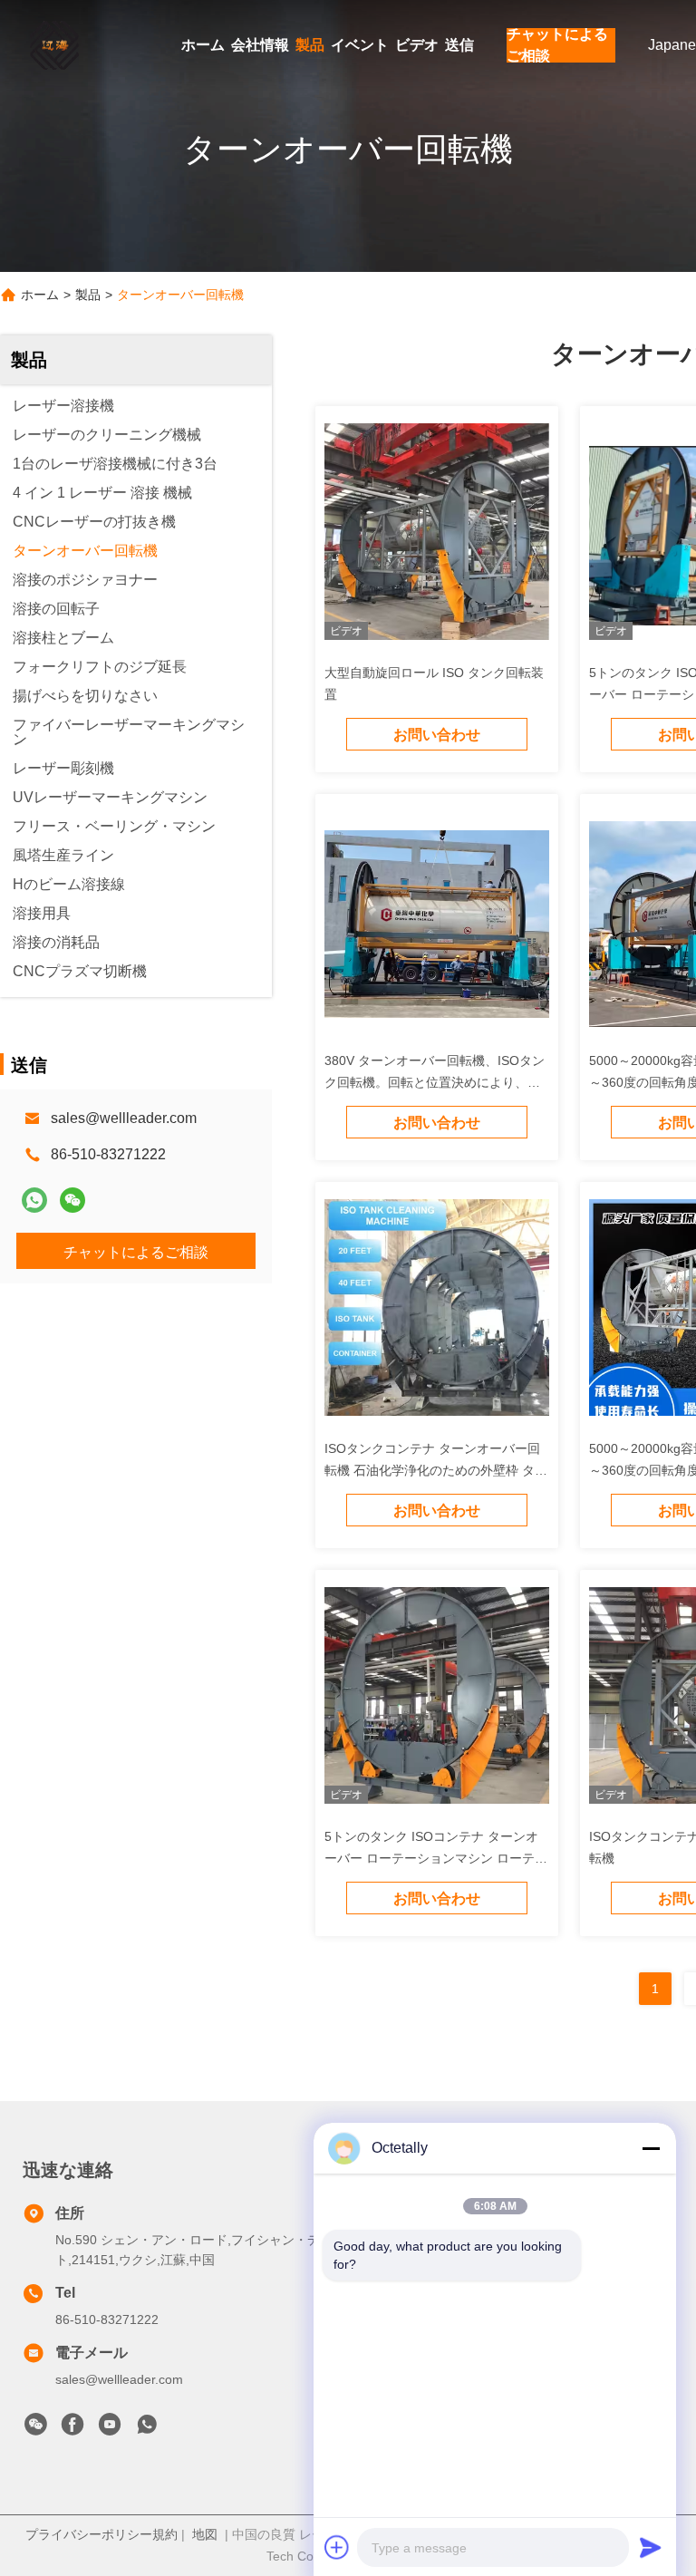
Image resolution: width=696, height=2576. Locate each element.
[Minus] (651, 2148)
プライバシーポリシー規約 (101, 2534)
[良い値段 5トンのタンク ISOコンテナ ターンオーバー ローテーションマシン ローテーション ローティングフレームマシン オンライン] (437, 1699)
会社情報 (260, 45)
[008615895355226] (147, 2429)
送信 (459, 45)
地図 (205, 2534)
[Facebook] (72, 2429)
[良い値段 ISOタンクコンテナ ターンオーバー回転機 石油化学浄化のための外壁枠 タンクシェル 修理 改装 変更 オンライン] (437, 1311)
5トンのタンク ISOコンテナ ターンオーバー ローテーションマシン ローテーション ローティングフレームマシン (436, 1858)
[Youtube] (110, 2429)
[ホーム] (54, 45)
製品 (310, 45)
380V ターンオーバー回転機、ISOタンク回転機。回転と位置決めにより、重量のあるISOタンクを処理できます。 (435, 1082)
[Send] (651, 2547)
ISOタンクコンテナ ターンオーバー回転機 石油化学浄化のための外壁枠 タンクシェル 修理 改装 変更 (436, 1470)
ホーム (203, 45)
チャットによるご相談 (557, 45)
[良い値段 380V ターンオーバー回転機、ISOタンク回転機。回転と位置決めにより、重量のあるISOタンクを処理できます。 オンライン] (437, 923)
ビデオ (417, 45)
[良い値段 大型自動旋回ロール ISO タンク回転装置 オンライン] (437, 535)
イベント (360, 45)
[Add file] (337, 2547)
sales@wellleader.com (124, 1118)
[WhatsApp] (34, 1200)
